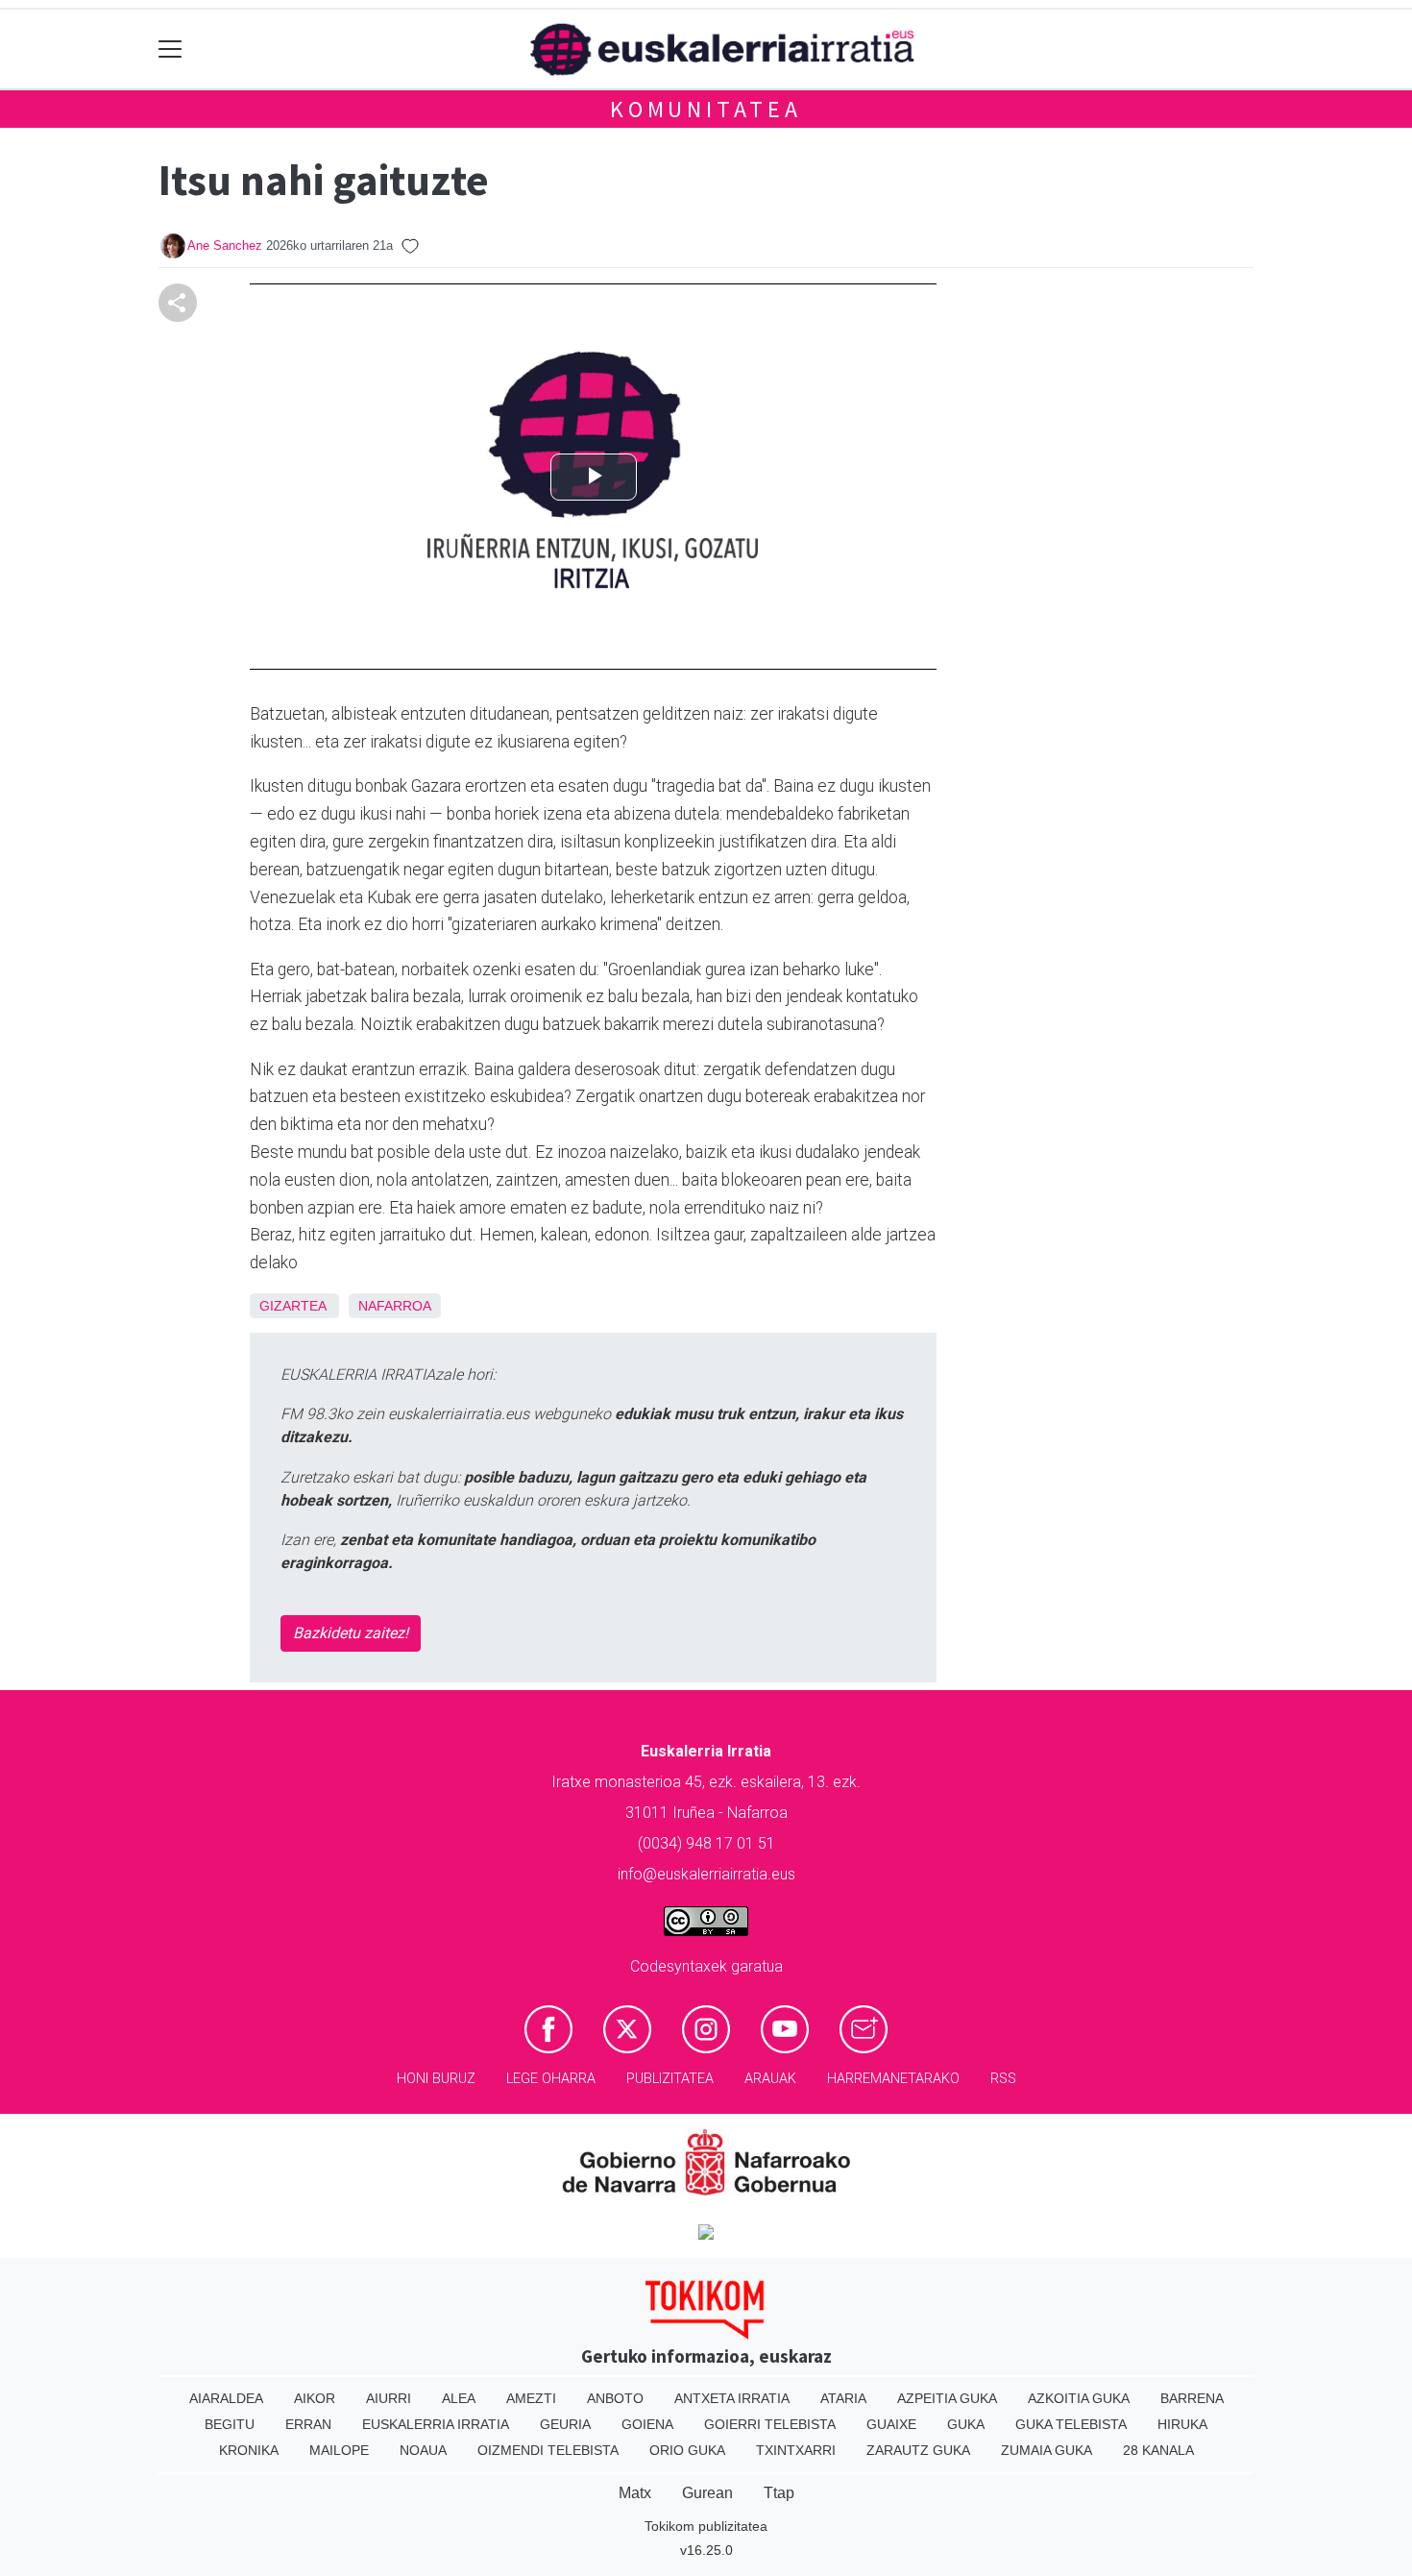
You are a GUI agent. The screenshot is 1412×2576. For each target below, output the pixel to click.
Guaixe (891, 2424)
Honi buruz (436, 2079)
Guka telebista (1071, 2424)
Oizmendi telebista (548, 2450)
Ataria (843, 2398)
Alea (459, 2398)
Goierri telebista (770, 2424)
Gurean (707, 2493)
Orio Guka (687, 2450)
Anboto (615, 2398)
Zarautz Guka (918, 2450)
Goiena (647, 2424)
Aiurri (389, 2398)
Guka (966, 2424)
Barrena (1192, 2398)
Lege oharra (551, 2079)
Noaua (423, 2450)
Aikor (315, 2398)
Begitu (230, 2424)
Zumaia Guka (1047, 2450)
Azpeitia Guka (947, 2398)
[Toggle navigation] (170, 49)
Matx (635, 2493)
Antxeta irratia (732, 2398)
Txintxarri (796, 2450)
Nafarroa (395, 1306)
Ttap (779, 2493)
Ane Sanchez (225, 245)
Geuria (565, 2424)
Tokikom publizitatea (706, 2526)
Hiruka (1182, 2424)
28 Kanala (1158, 2450)
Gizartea (292, 1306)
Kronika (249, 2450)
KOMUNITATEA (706, 109)
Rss (1003, 2079)
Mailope (339, 2450)
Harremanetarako (893, 2079)
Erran (308, 2424)
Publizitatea (670, 2079)
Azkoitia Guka (1079, 2398)
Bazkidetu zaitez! (351, 1633)
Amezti (531, 2398)
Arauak (770, 2079)
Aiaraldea (226, 2398)
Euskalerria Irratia (436, 2424)
